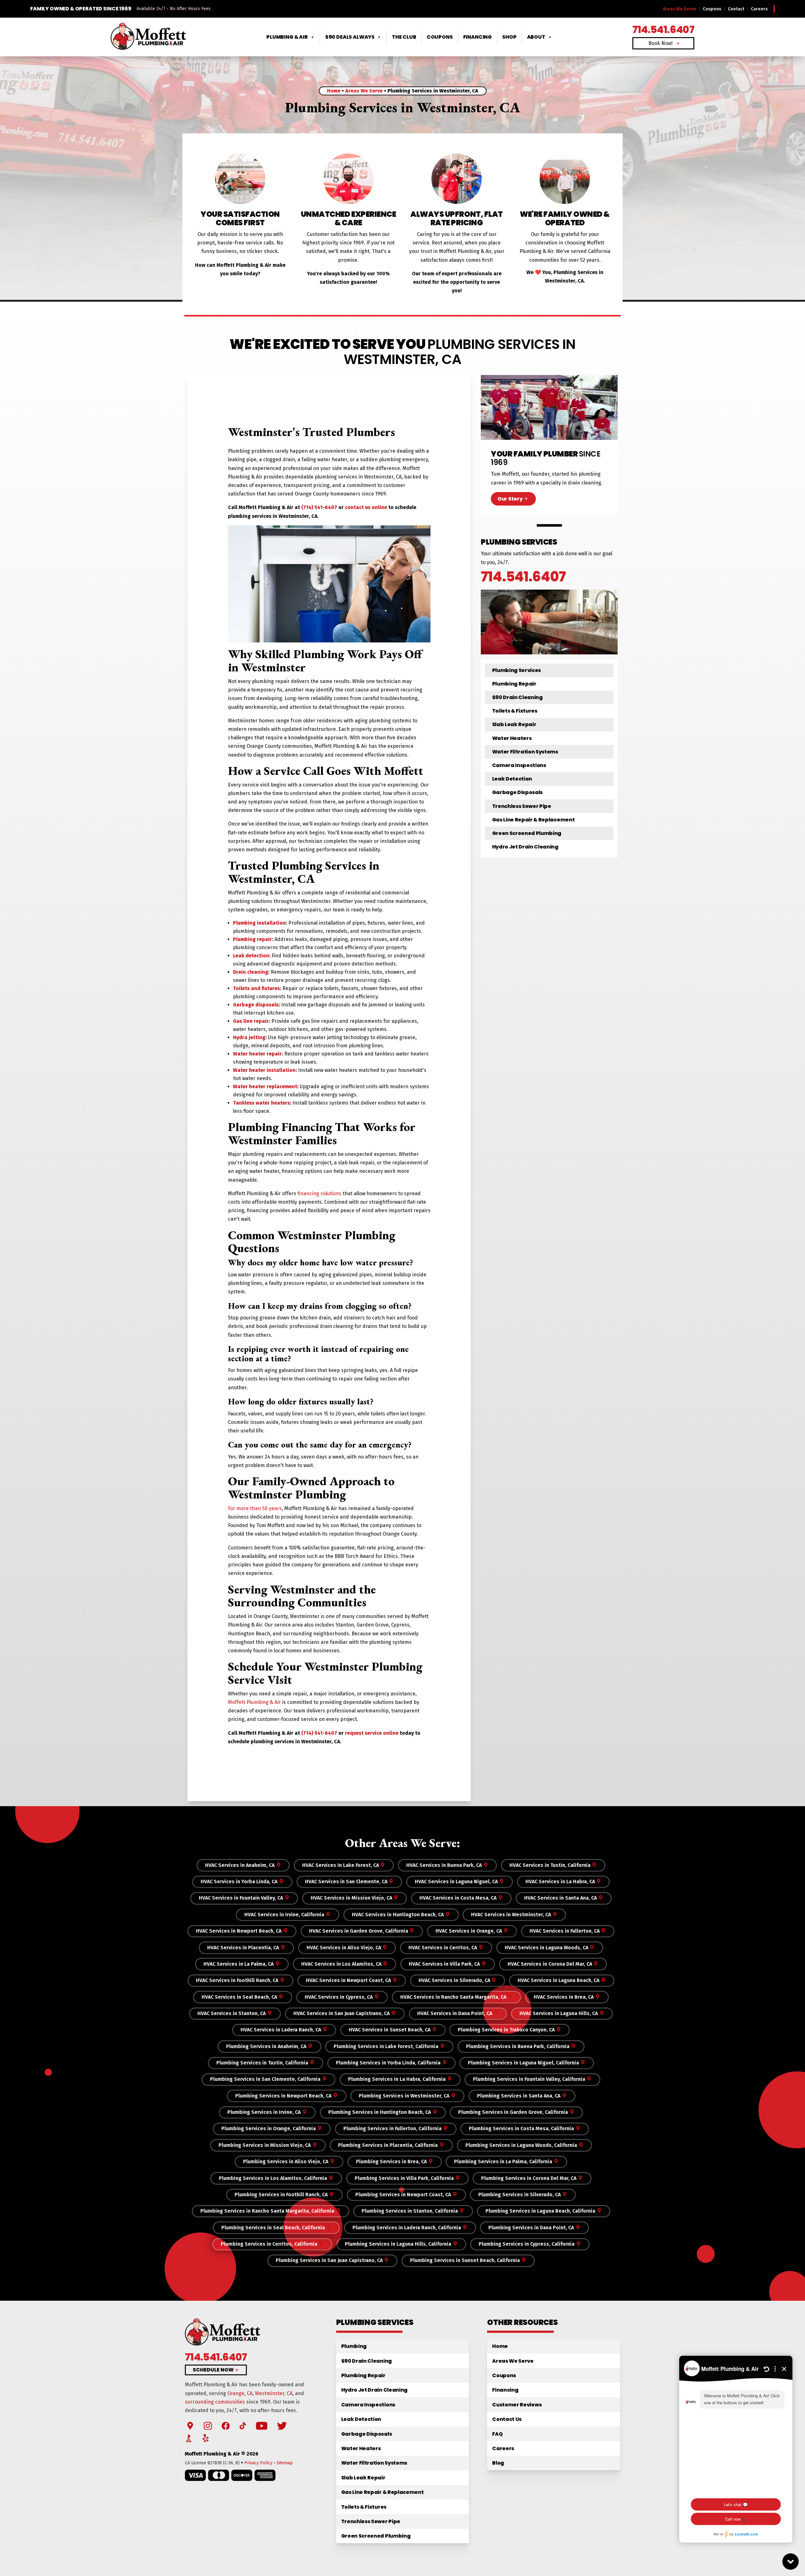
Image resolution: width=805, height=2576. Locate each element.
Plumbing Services (517, 670)
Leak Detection (512, 779)
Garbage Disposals (518, 792)
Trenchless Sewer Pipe (522, 806)
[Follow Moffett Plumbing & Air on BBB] (189, 2438)
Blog (498, 2463)
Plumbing (354, 2346)
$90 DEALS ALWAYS (350, 37)
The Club (404, 37)
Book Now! (661, 43)
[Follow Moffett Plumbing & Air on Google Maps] (190, 2426)
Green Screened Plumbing (527, 833)
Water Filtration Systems (525, 752)
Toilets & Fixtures (515, 711)
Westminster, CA (274, 2393)
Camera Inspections (519, 765)
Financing (478, 37)
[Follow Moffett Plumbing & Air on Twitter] (282, 2426)
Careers (759, 9)
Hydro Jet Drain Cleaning (525, 847)
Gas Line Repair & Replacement (533, 820)
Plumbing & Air (287, 37)
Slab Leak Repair (514, 724)
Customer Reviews (517, 2405)
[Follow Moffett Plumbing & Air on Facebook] (226, 2426)
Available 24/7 (151, 9)
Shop (509, 37)
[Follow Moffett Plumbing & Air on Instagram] (208, 2426)
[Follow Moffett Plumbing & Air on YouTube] (262, 2426)
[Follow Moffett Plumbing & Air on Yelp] (206, 2438)
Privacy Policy (258, 2463)
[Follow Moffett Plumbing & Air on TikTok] (243, 2426)
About (536, 37)
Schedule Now (213, 2370)
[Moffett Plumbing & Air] (148, 37)
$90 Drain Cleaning (517, 697)
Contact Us (507, 2419)
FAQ (497, 2434)
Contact (736, 9)
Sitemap (285, 2463)
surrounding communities (215, 2402)
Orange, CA (240, 2393)
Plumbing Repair (514, 684)
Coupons (712, 9)
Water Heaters (512, 738)
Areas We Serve (680, 9)
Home (334, 91)
